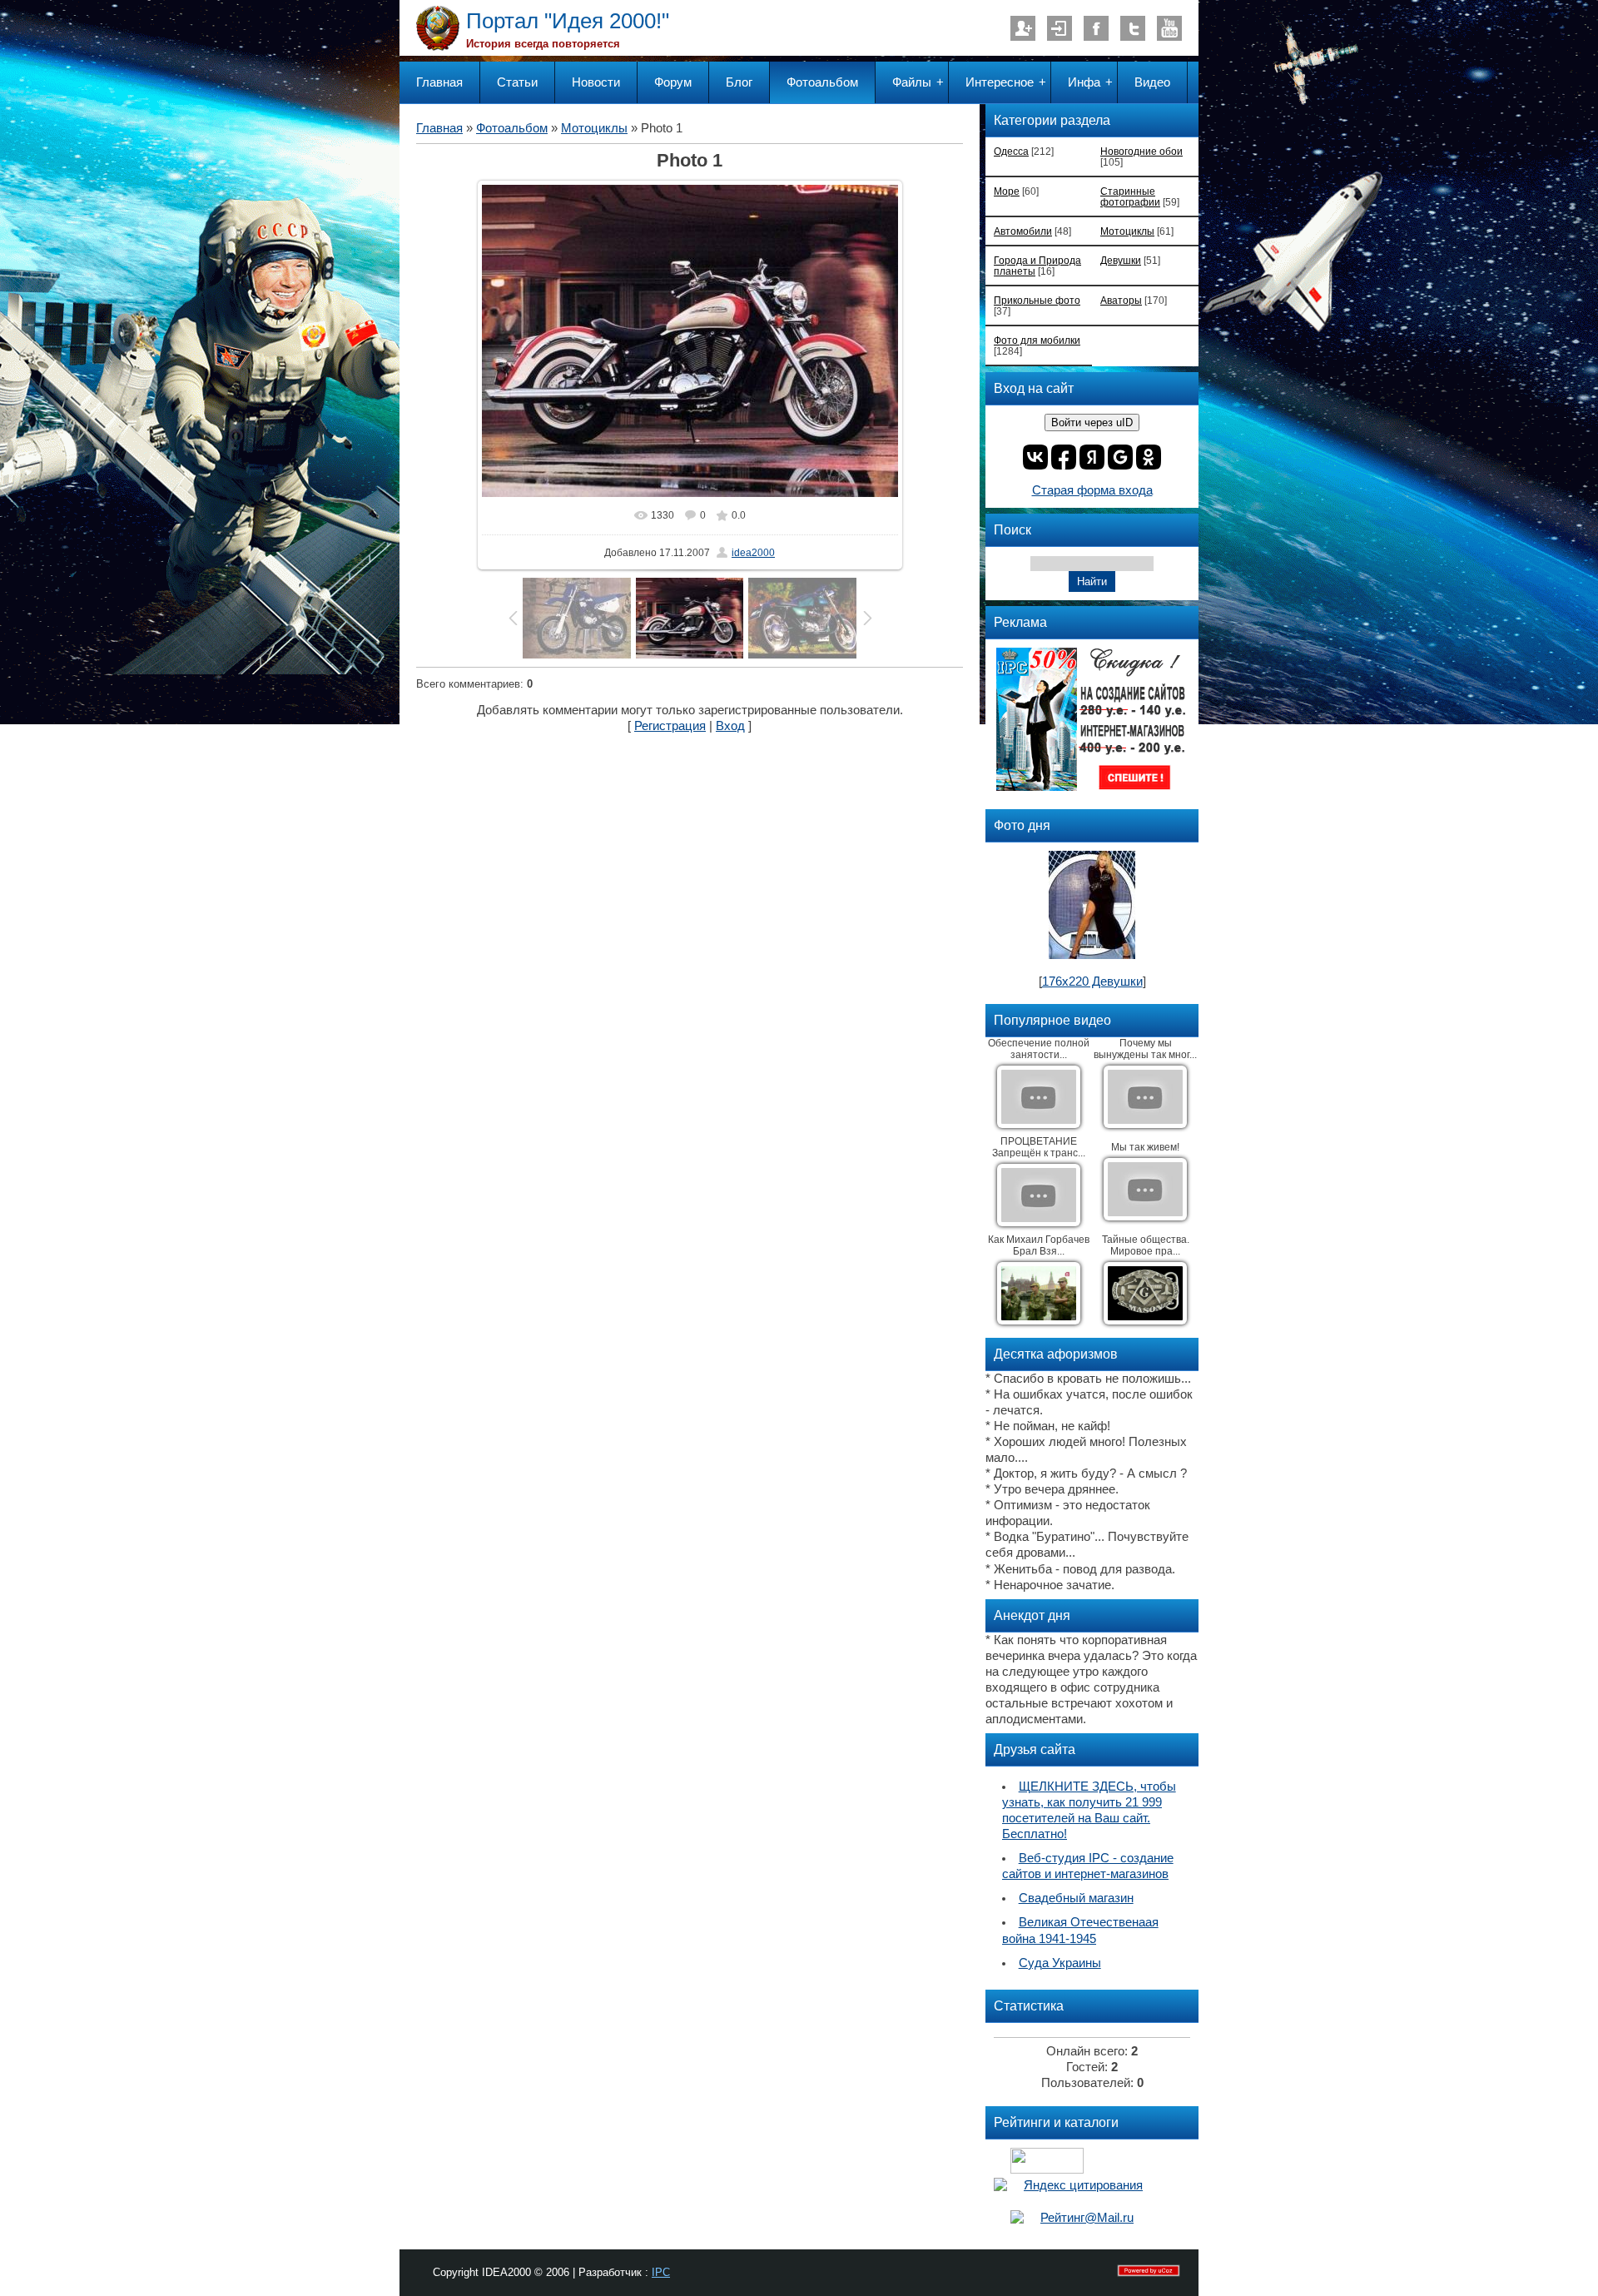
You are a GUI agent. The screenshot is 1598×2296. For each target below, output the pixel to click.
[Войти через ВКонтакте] (1035, 457)
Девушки (1121, 260)
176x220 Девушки (1092, 982)
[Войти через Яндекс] (1092, 457)
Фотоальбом (512, 128)
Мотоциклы (594, 128)
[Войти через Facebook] (1064, 457)
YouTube (1169, 28)
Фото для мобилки (1037, 340)
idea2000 (753, 553)
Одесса (1011, 151)
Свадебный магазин (1076, 1898)
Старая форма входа (1092, 490)
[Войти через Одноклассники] (1149, 457)
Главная (439, 128)
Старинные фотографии (1130, 196)
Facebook (1096, 28)
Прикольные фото (1037, 300)
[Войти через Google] (1120, 457)
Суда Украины (1060, 1963)
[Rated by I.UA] (1047, 2169)
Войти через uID (1092, 422)
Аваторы (1121, 300)
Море (1007, 191)
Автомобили (1023, 231)
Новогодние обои (1141, 151)
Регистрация (1023, 28)
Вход (1060, 28)
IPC (661, 2272)
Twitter (1133, 28)
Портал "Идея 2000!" (568, 21)
